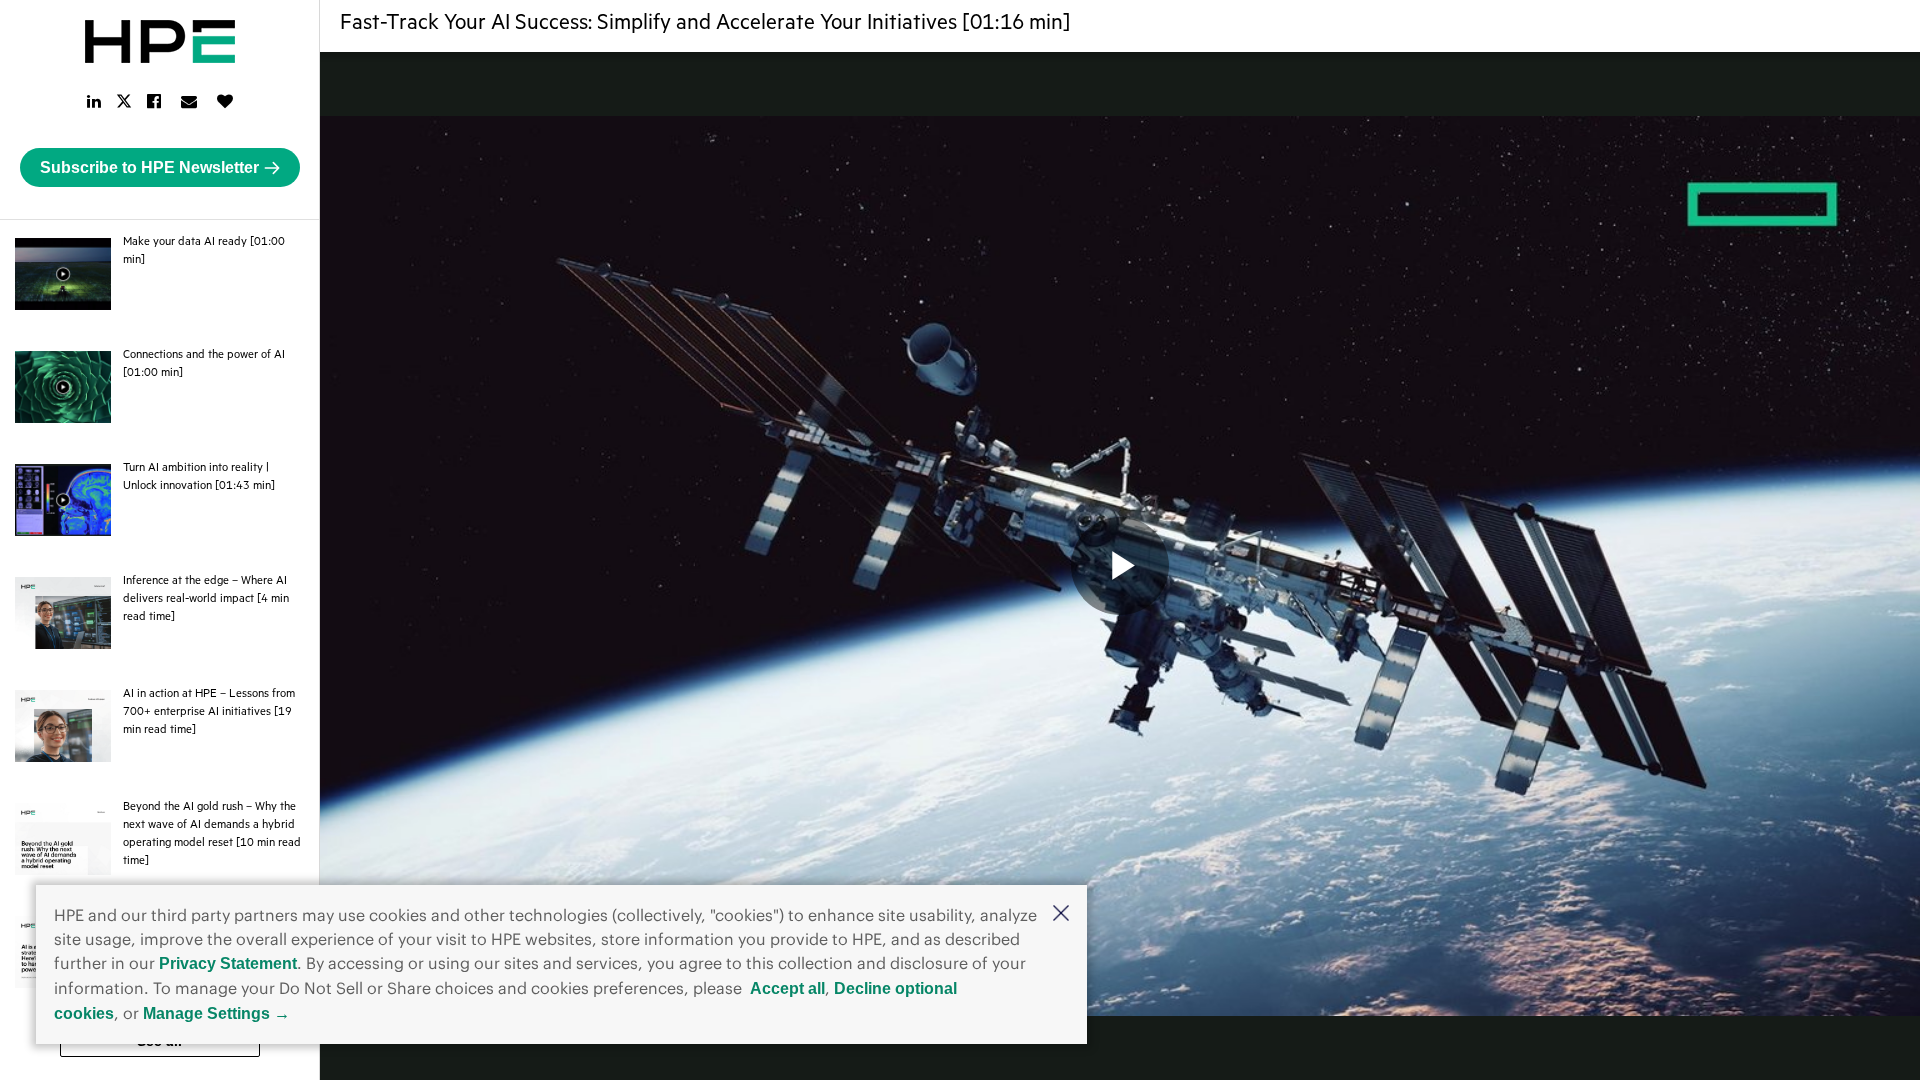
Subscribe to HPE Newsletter (149, 167)
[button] (1061, 914)
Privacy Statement (228, 963)
